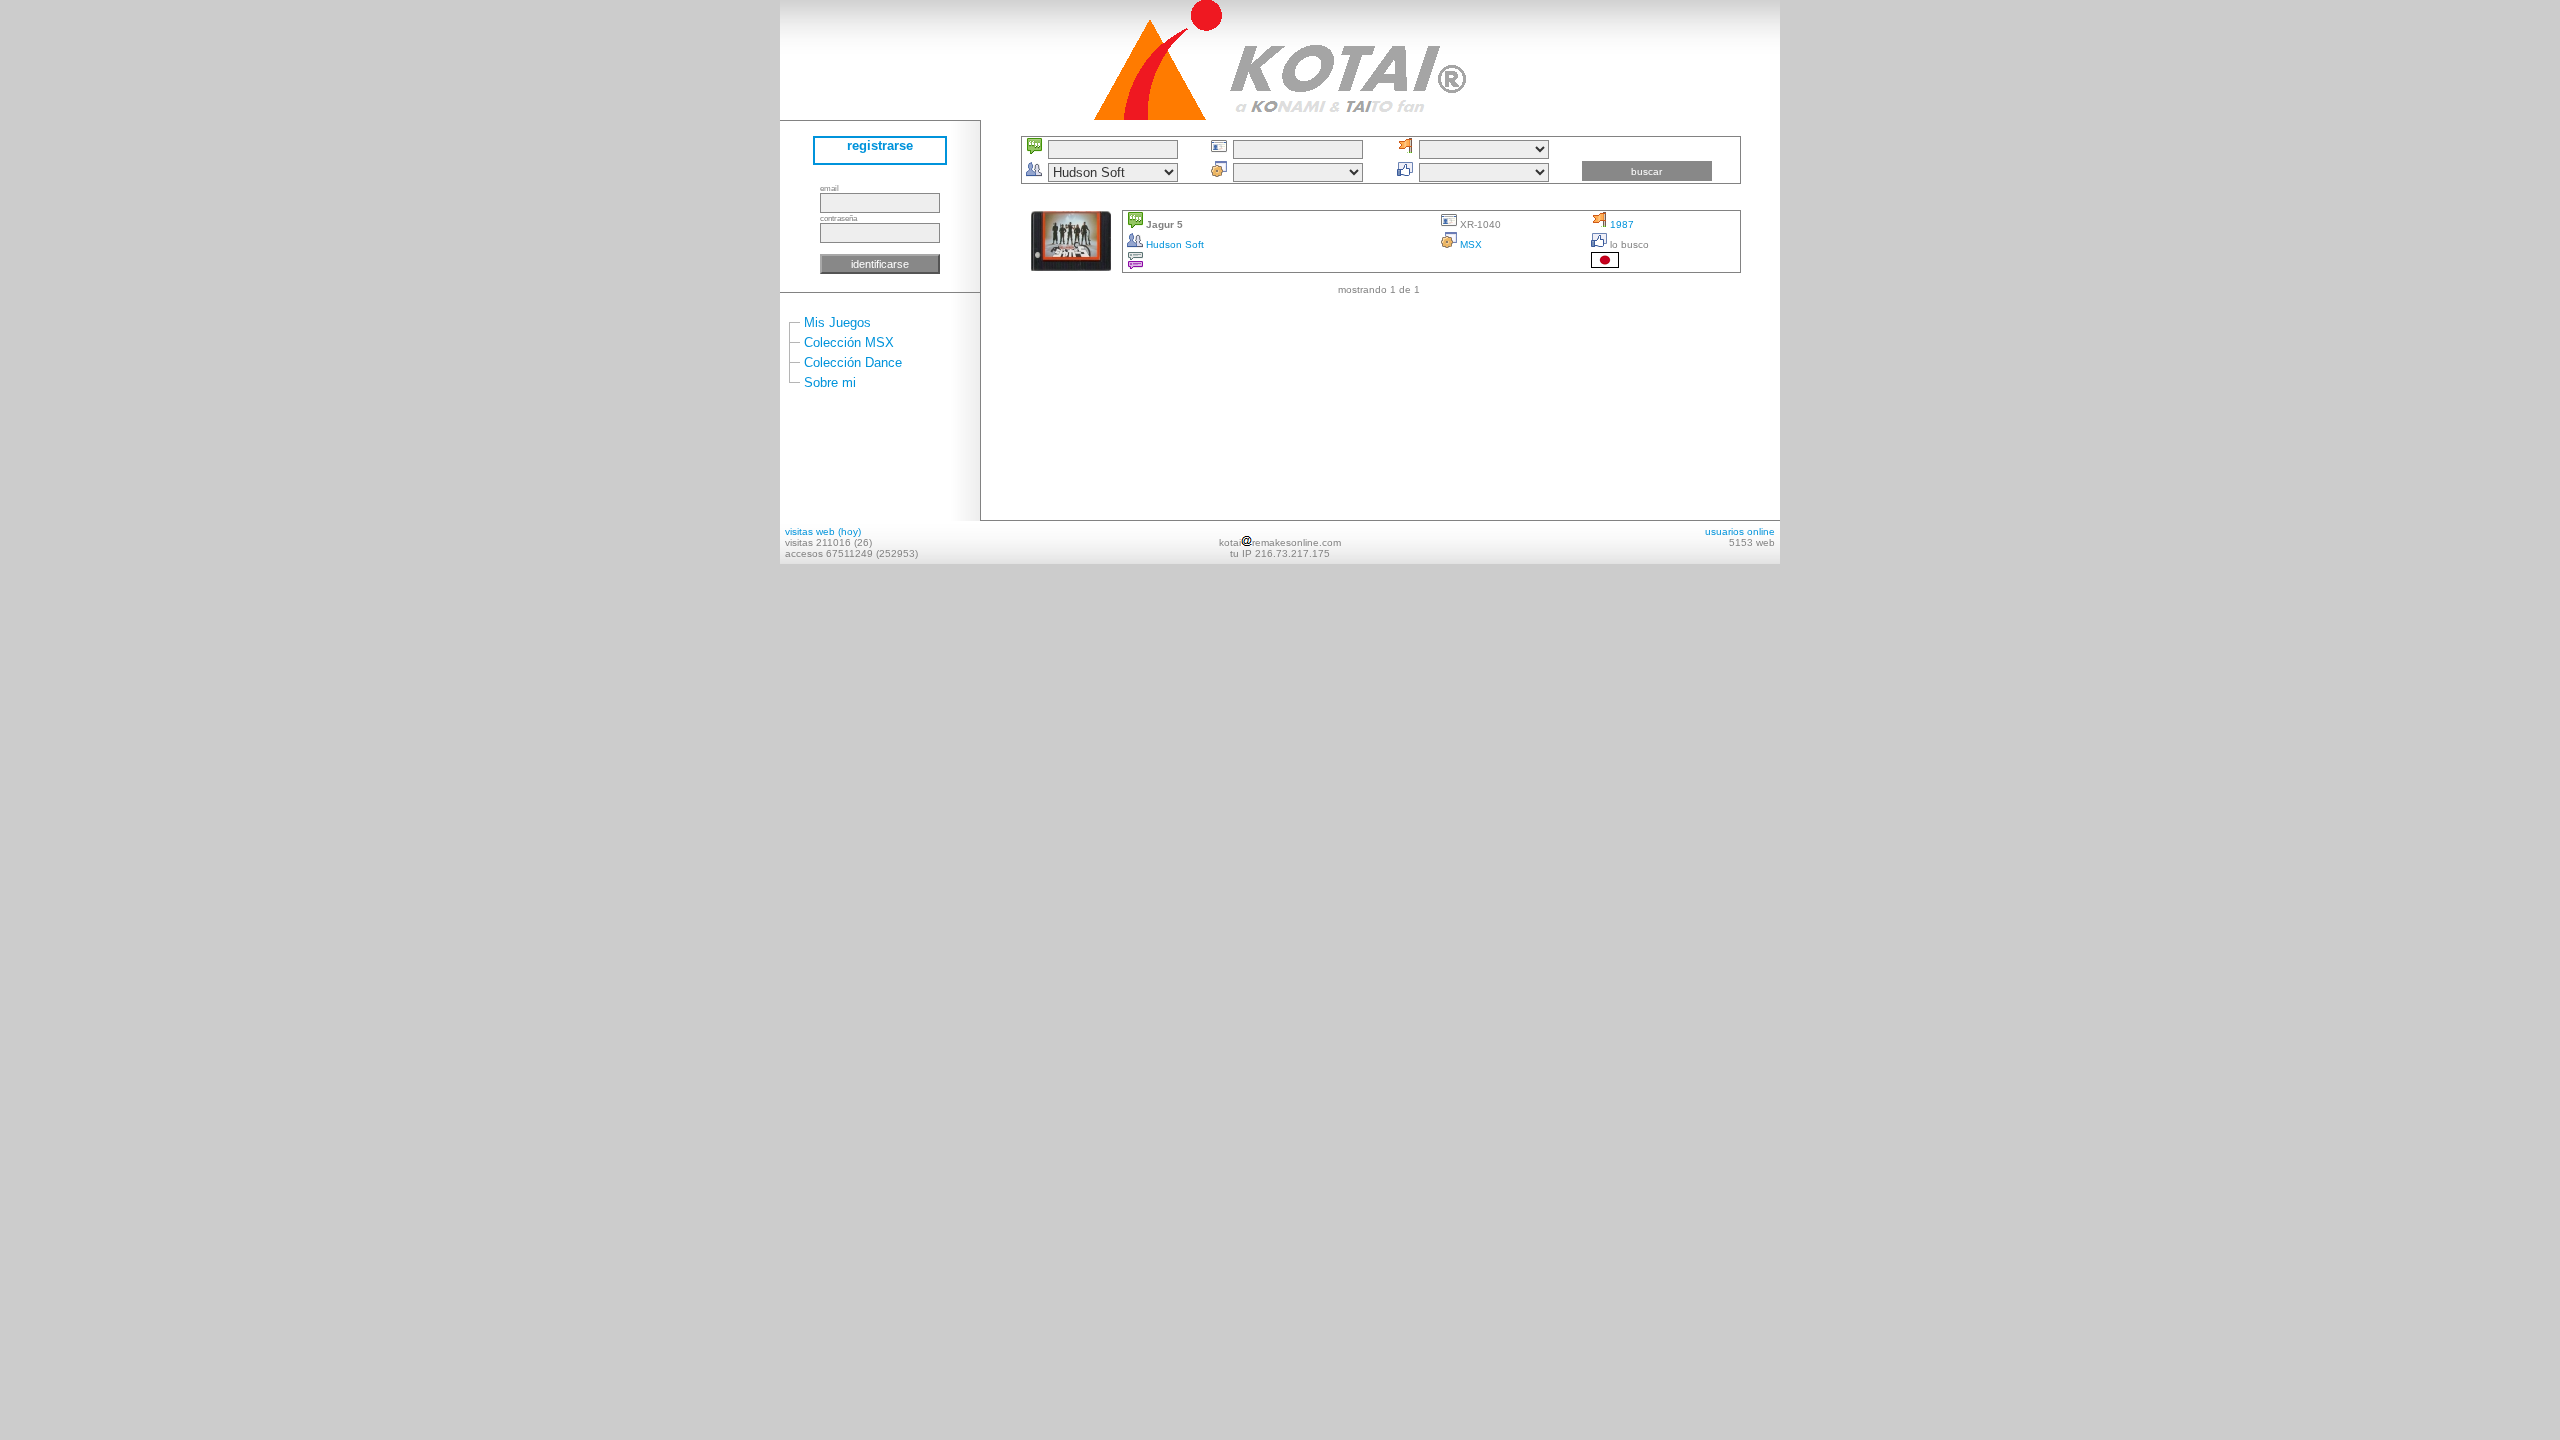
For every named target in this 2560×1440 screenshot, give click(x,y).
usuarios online (1740, 531)
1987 (1620, 224)
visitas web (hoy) (823, 531)
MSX (1469, 244)
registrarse (880, 145)
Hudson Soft (1173, 244)
